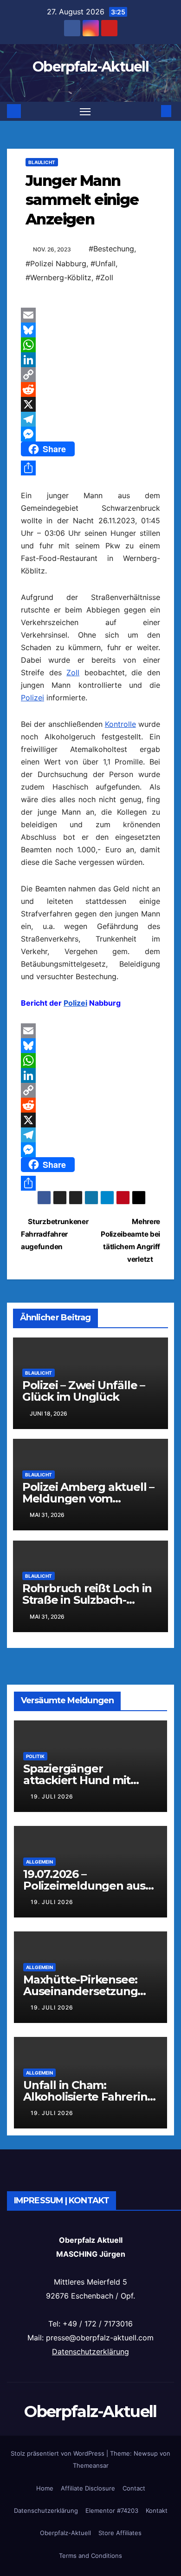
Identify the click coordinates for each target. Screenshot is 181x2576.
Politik (35, 1756)
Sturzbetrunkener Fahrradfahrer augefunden (55, 1234)
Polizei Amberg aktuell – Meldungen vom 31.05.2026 (88, 1499)
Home (45, 2488)
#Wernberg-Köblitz (58, 277)
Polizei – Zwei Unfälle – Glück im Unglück (84, 1391)
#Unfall (103, 264)
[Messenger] (90, 434)
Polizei (32, 698)
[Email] (90, 315)
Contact (134, 2488)
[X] (90, 404)
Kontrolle (120, 724)
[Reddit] (90, 389)
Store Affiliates (120, 2533)
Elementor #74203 (112, 2510)
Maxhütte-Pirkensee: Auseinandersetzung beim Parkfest (80, 1991)
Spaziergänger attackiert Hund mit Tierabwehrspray (77, 1780)
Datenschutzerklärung (90, 2352)
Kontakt (157, 2510)
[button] (152, 111)
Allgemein (39, 1862)
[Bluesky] (90, 330)
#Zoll (104, 277)
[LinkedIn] (90, 360)
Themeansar (91, 2465)
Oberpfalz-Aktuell (90, 67)
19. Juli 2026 (52, 1796)
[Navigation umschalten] (85, 112)
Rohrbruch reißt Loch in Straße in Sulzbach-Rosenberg (87, 1600)
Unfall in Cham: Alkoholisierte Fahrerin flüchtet (85, 2097)
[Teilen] (90, 468)
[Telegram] (90, 419)
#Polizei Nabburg (56, 264)
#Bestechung (111, 249)
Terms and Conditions (90, 2556)
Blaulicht (42, 162)
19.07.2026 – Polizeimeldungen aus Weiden (84, 1886)
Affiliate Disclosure (88, 2488)
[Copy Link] (90, 375)
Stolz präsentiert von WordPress (58, 2453)
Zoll (73, 672)
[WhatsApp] (90, 345)
